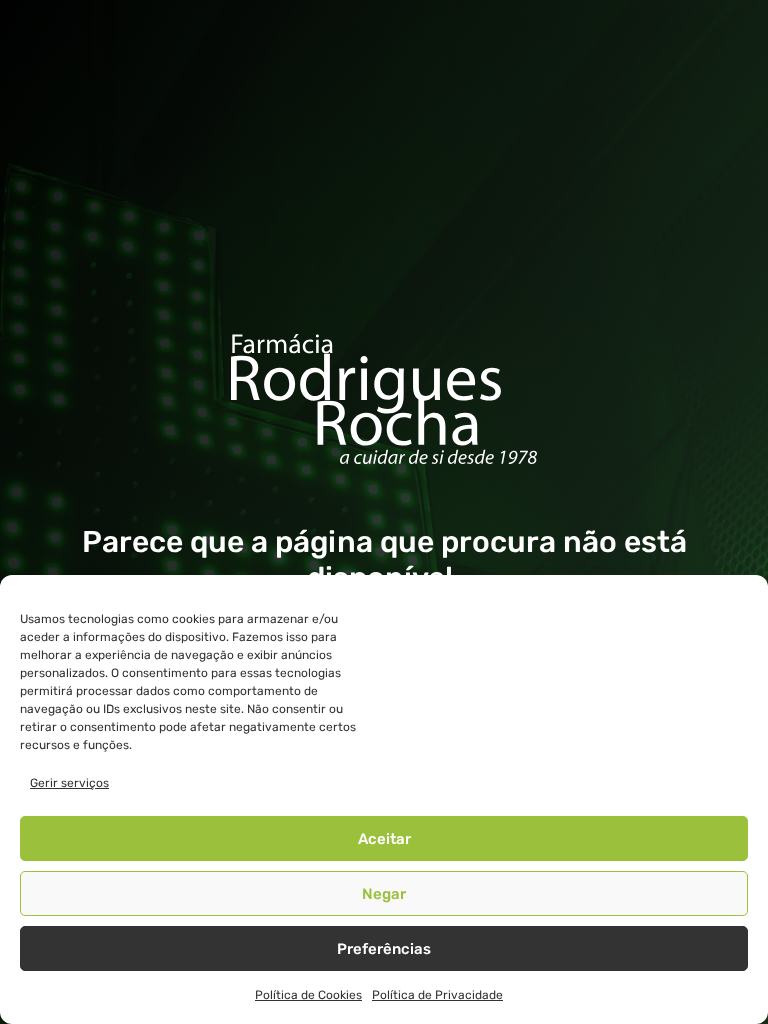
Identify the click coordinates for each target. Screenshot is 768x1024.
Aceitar (384, 839)
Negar (384, 894)
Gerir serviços (69, 783)
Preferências (384, 949)
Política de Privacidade (437, 995)
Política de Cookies (308, 995)
